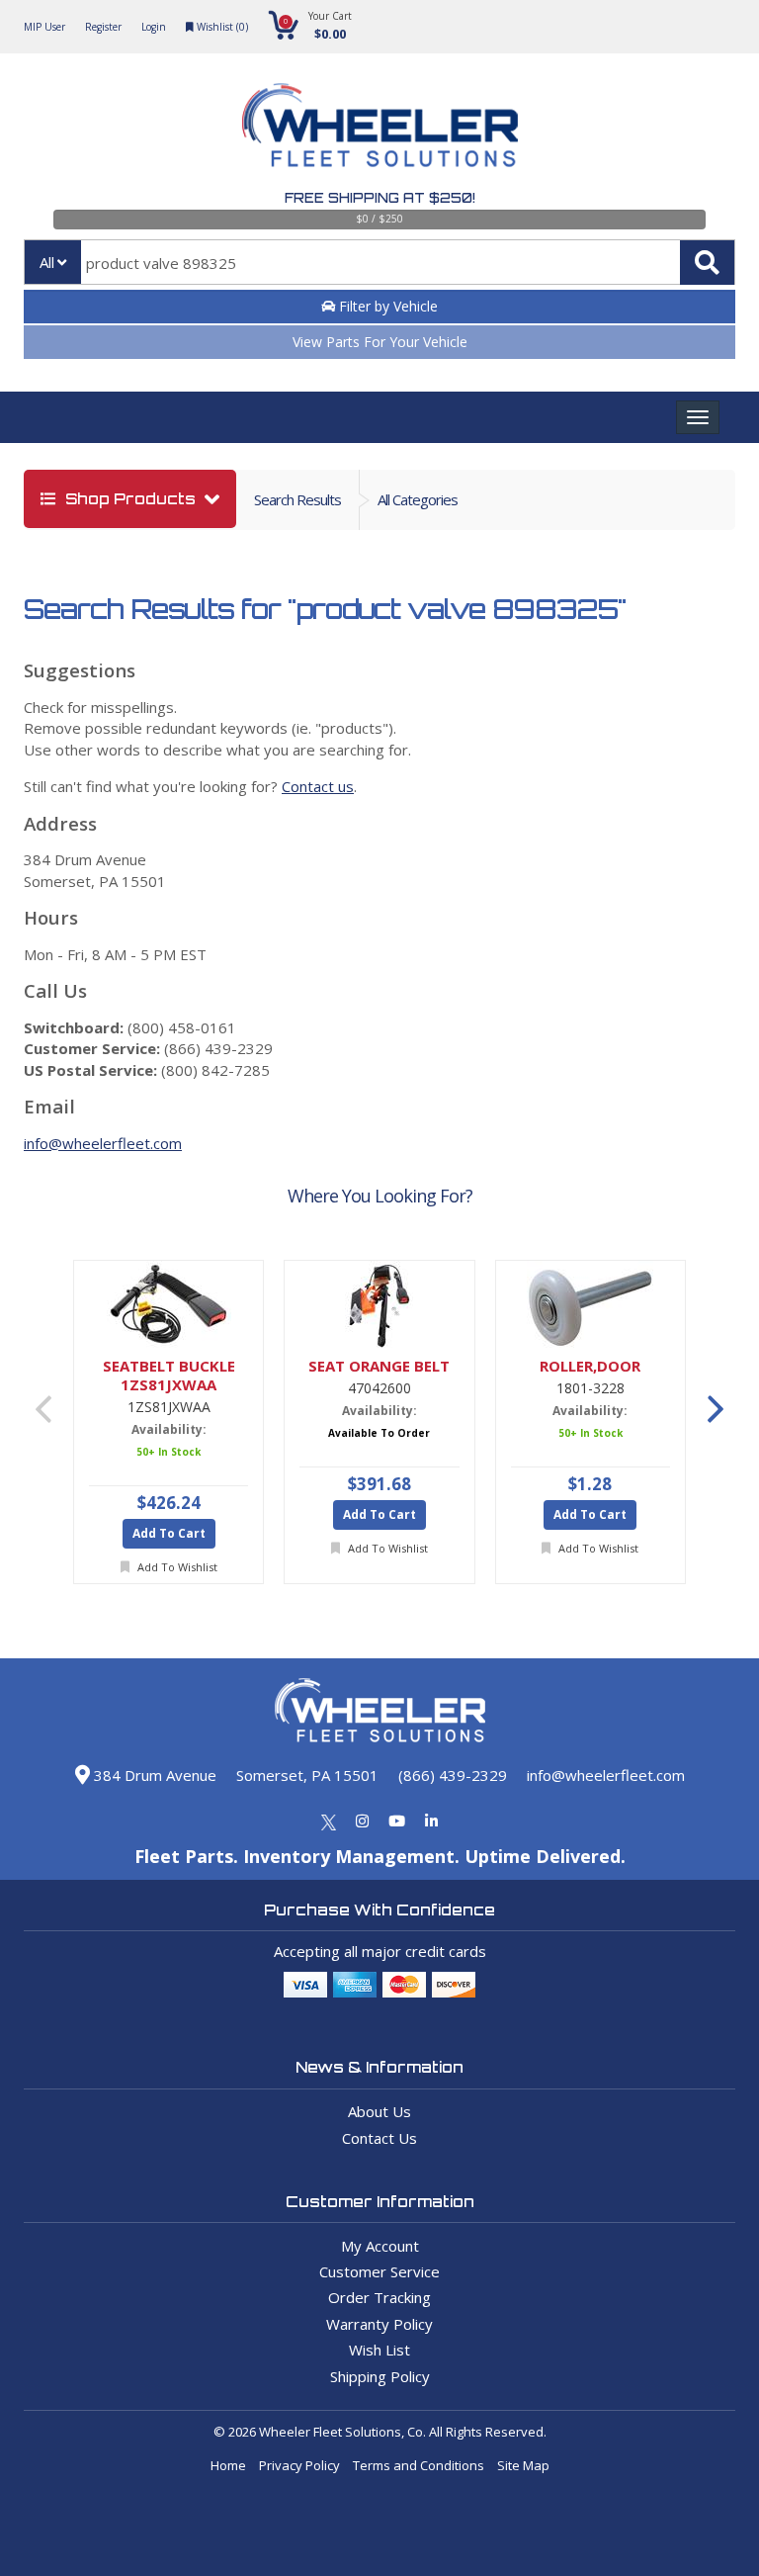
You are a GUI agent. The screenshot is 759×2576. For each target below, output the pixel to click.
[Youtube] (397, 1821)
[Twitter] (329, 1821)
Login (154, 27)
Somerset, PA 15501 (307, 1775)
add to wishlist (176, 1567)
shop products (130, 499)
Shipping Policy (380, 2376)
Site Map (523, 2465)
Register (103, 27)
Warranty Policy (379, 2324)
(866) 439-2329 (453, 1775)
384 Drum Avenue (153, 1775)
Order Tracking (379, 2297)
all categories (418, 499)
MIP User (44, 27)
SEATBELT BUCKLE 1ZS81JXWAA (169, 1376)
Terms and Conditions (419, 2465)
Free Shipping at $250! (380, 198)
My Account (380, 2246)
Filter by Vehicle (386, 306)
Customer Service (379, 2271)
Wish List (379, 2350)
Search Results (297, 499)
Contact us (318, 786)
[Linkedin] (431, 1821)
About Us (379, 2111)
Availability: (169, 1429)
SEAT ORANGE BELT (379, 1366)
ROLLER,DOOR (590, 1366)
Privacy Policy (299, 2465)
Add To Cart (169, 1533)
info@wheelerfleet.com (103, 1143)
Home (228, 2465)
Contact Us (379, 2138)
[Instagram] (362, 1821)
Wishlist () (221, 27)
